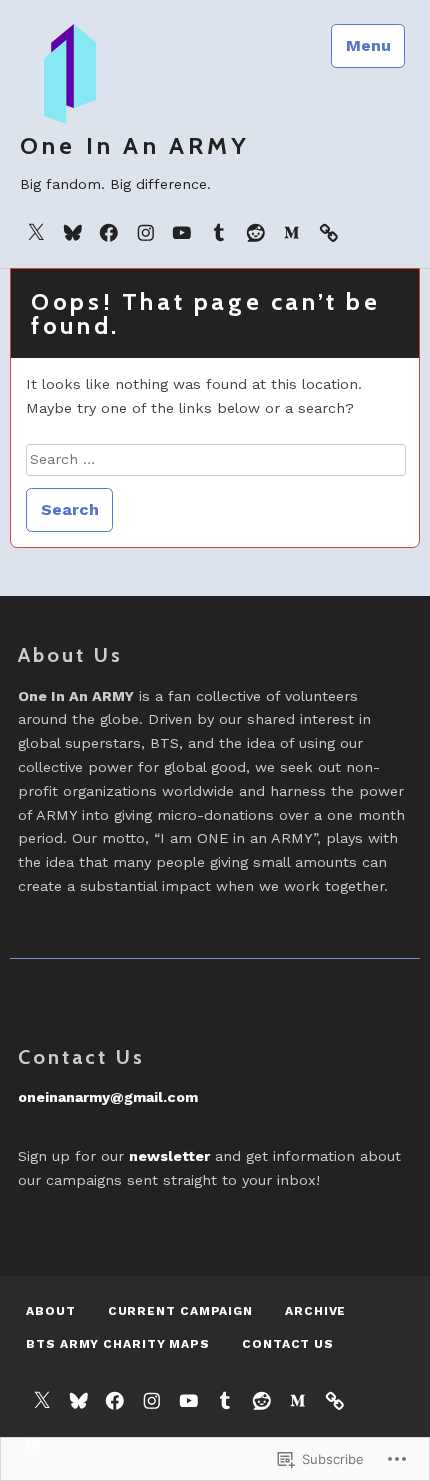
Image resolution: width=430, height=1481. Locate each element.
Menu (368, 45)
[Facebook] (109, 232)
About (51, 1311)
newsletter (169, 1156)
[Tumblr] (219, 232)
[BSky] (73, 232)
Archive (315, 1311)
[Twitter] (36, 232)
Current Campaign (180, 1311)
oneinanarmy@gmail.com (108, 1097)
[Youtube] (182, 232)
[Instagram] (146, 232)
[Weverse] (329, 232)
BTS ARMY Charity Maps (118, 1344)
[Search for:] (216, 459)
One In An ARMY (135, 145)
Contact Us (288, 1344)
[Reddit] (256, 232)
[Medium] (292, 232)
